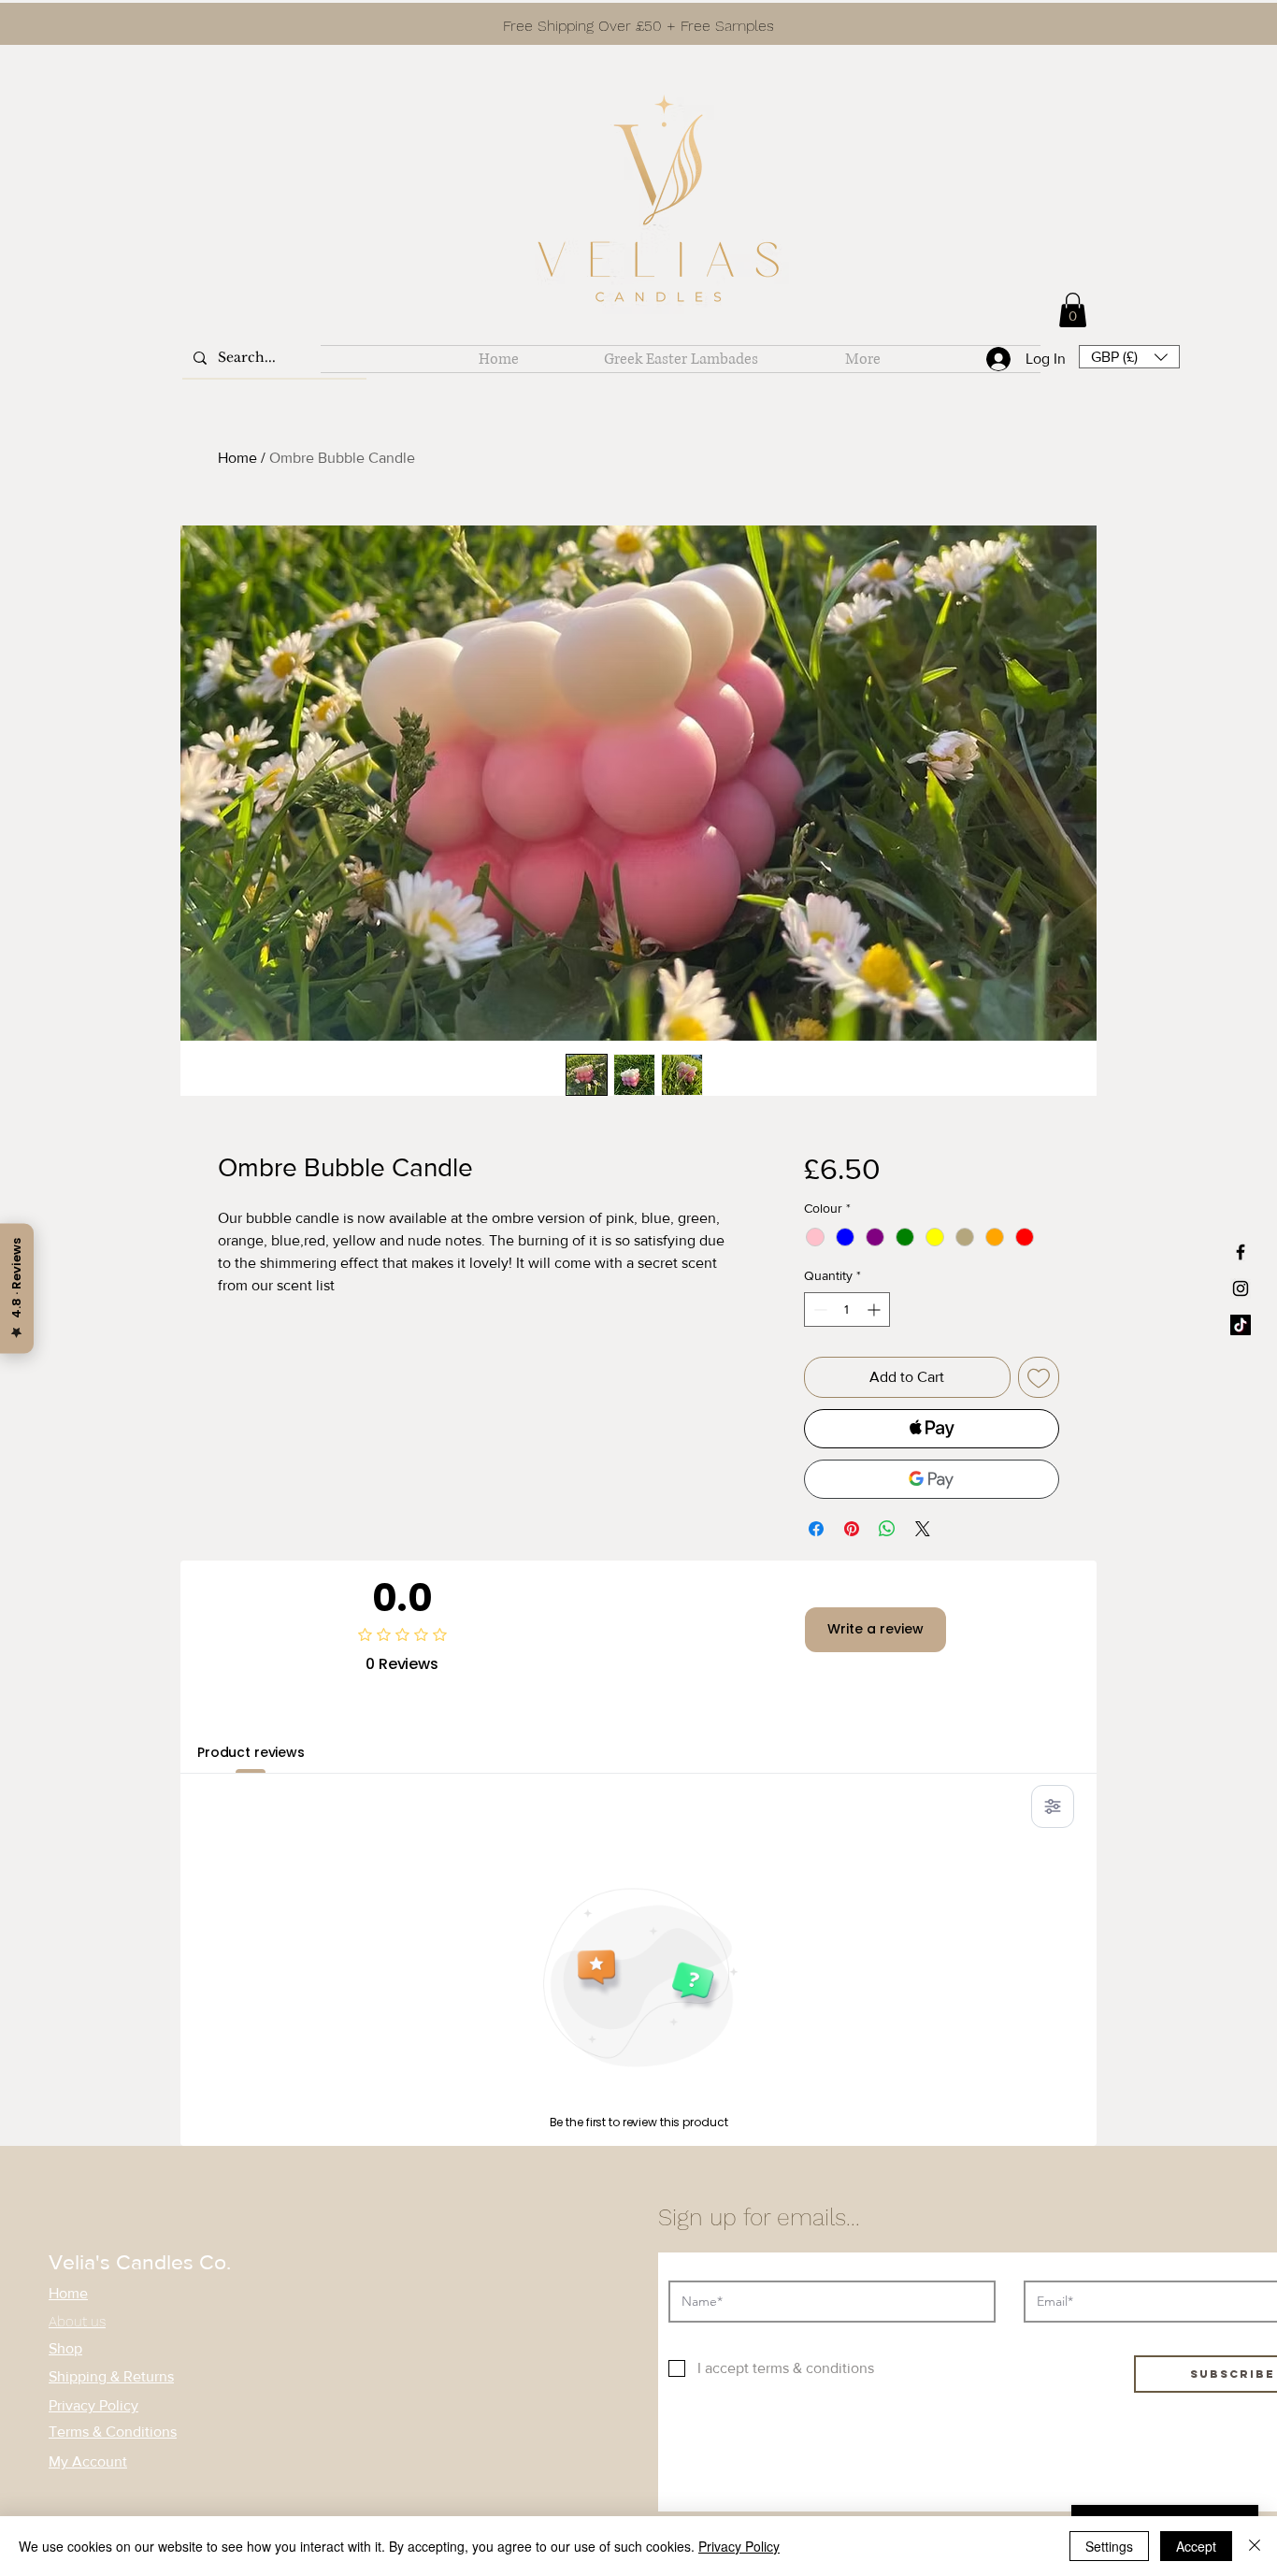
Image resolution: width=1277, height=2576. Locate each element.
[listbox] (1129, 357)
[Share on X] (923, 1529)
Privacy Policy (93, 2405)
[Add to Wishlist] (1039, 1377)
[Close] (1255, 2546)
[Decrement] (818, 1310)
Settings (1109, 2546)
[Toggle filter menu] (1053, 1806)
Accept (1196, 2546)
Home (237, 458)
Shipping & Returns (111, 2376)
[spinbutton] (847, 1310)
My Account (88, 2461)
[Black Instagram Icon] (1241, 1288)
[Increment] (875, 1310)
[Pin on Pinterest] (852, 1529)
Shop (65, 2348)
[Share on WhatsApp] (887, 1529)
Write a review (875, 1629)
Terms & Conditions (113, 2432)
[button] (1129, 357)
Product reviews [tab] (251, 1752)
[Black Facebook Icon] (1241, 1252)
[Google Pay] (932, 1479)
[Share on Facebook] (816, 1529)
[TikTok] (1241, 1325)
